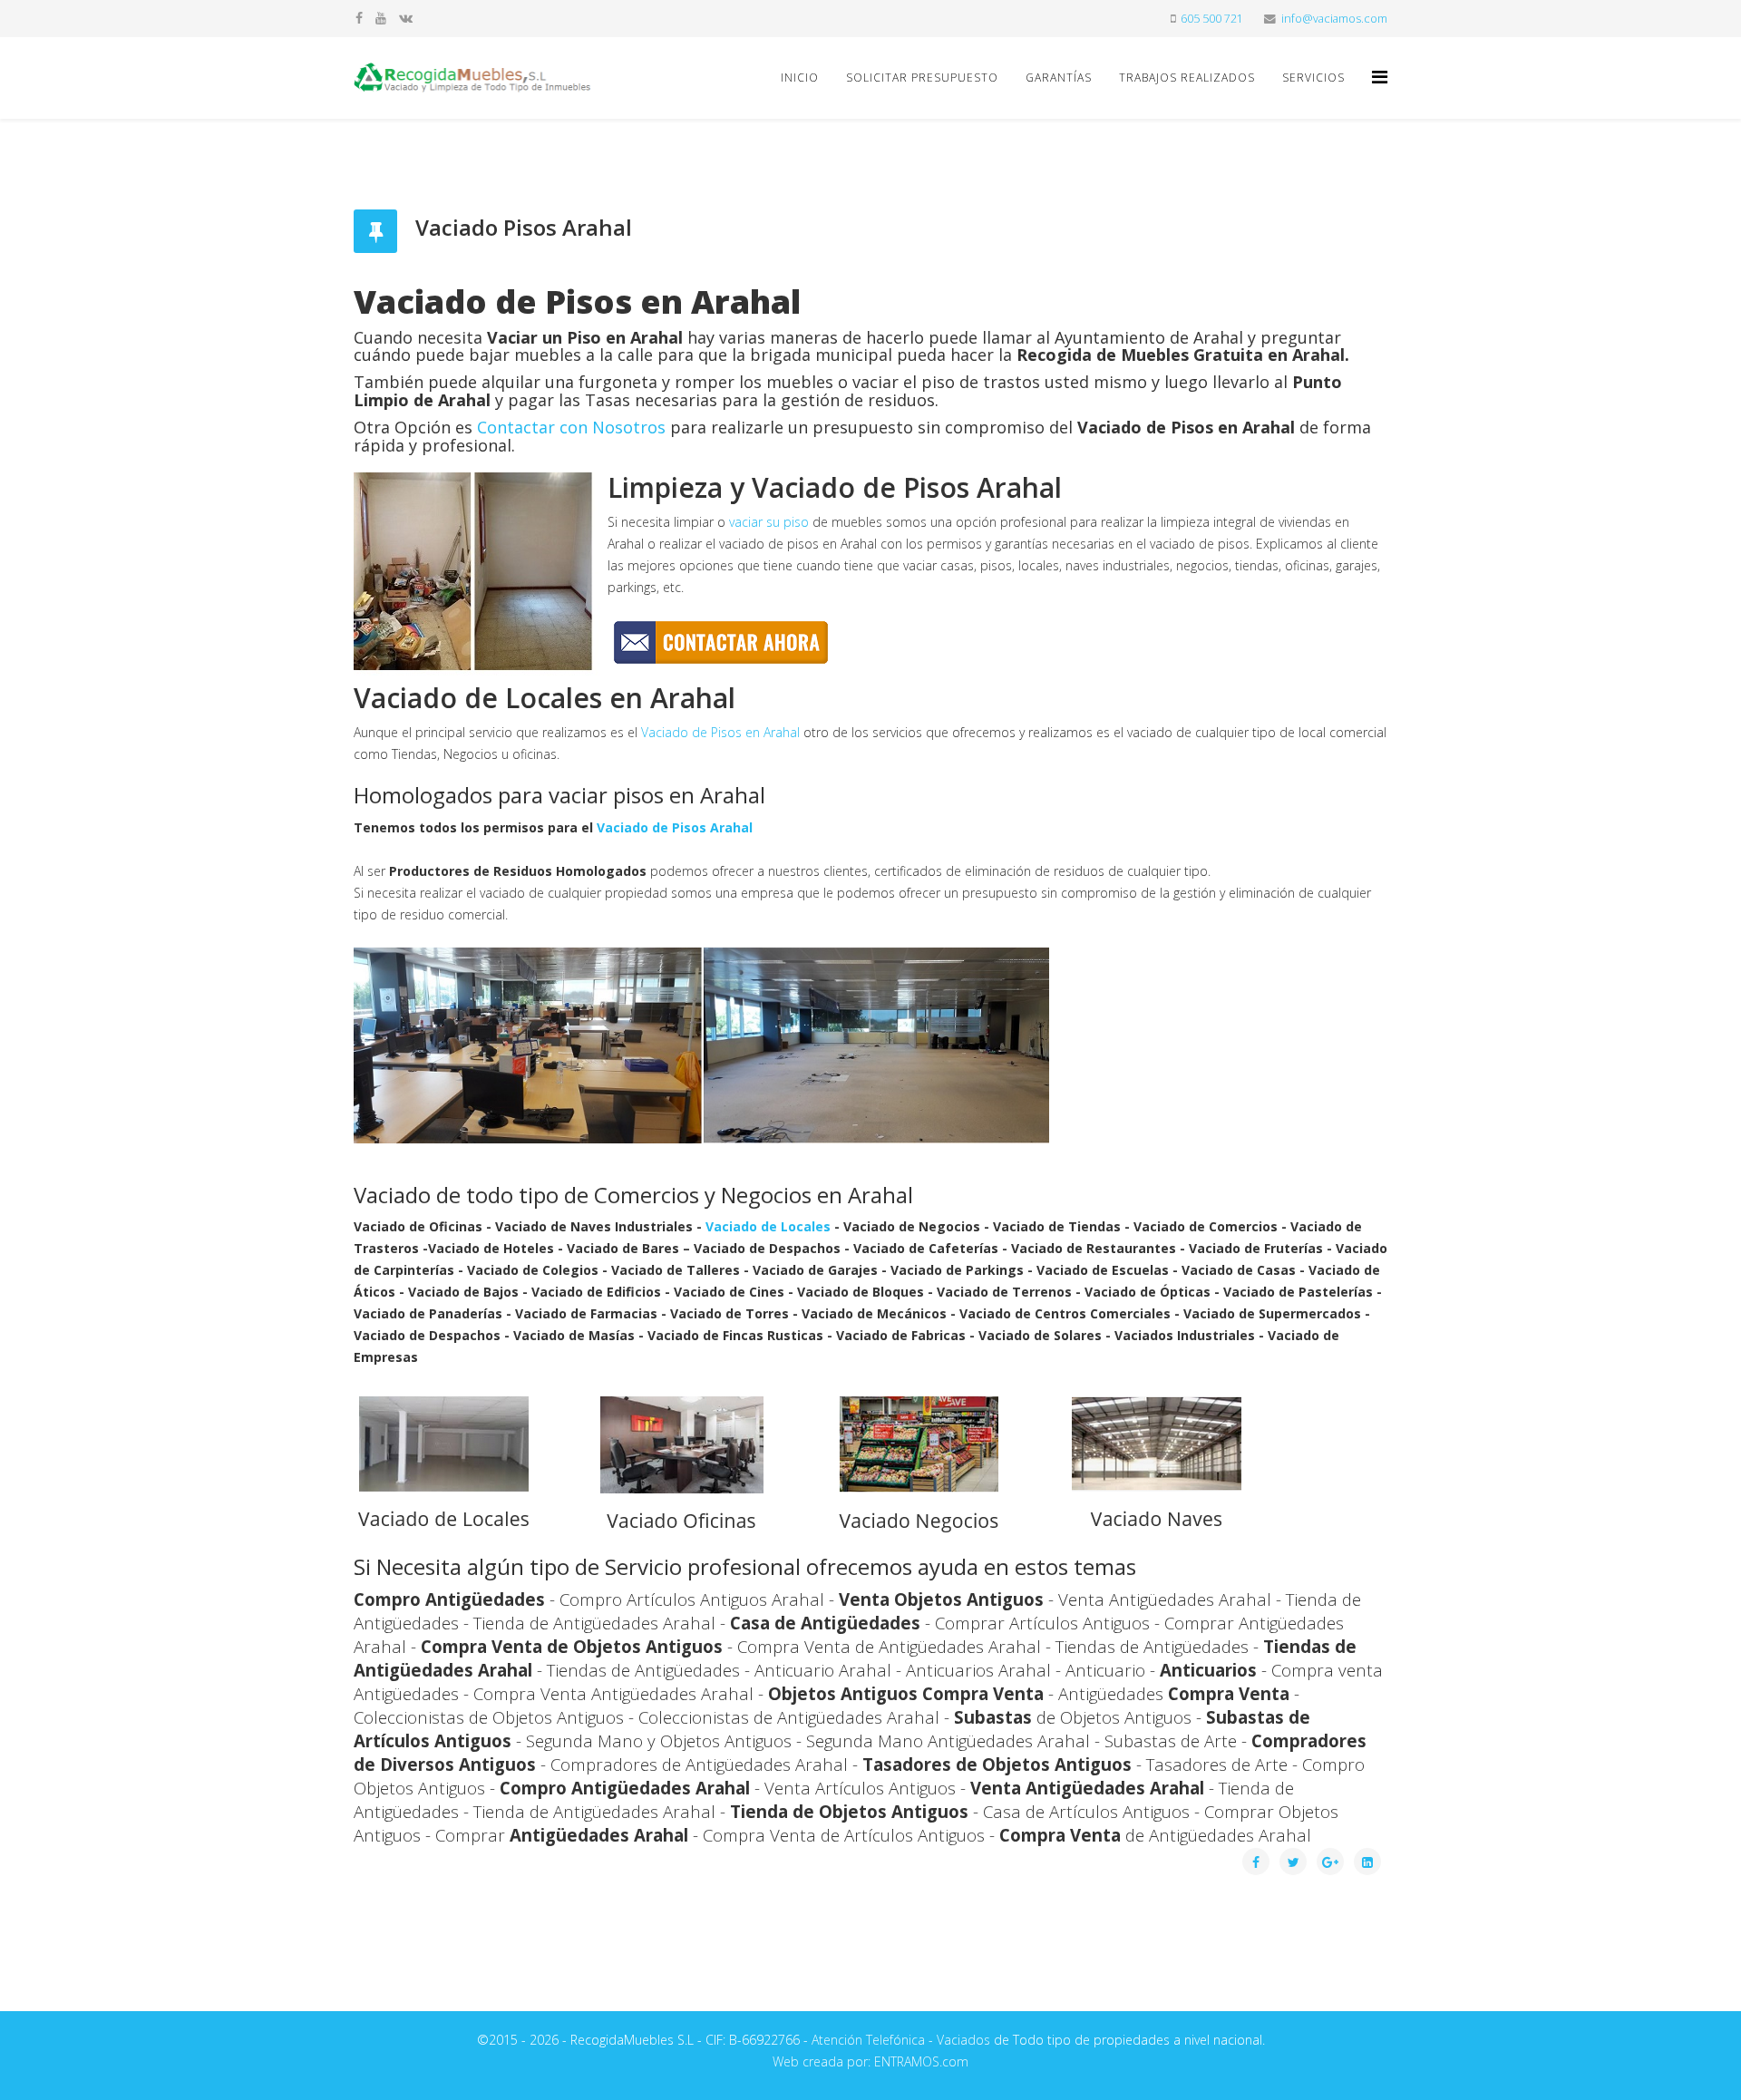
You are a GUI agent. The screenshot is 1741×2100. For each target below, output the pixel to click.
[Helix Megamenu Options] (1380, 77)
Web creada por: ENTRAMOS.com (870, 2061)
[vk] (406, 18)
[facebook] (359, 18)
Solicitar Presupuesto (922, 78)
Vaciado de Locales (768, 1226)
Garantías (1059, 78)
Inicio (800, 78)
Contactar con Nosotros (571, 427)
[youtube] (381, 18)
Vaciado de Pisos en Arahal (720, 732)
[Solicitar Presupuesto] (870, 642)
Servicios (1313, 78)
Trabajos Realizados (1187, 78)
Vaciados (963, 2040)
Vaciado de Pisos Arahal (675, 827)
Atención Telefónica (868, 2040)
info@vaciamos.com (1334, 19)
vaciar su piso (769, 522)
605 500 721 (1212, 19)
